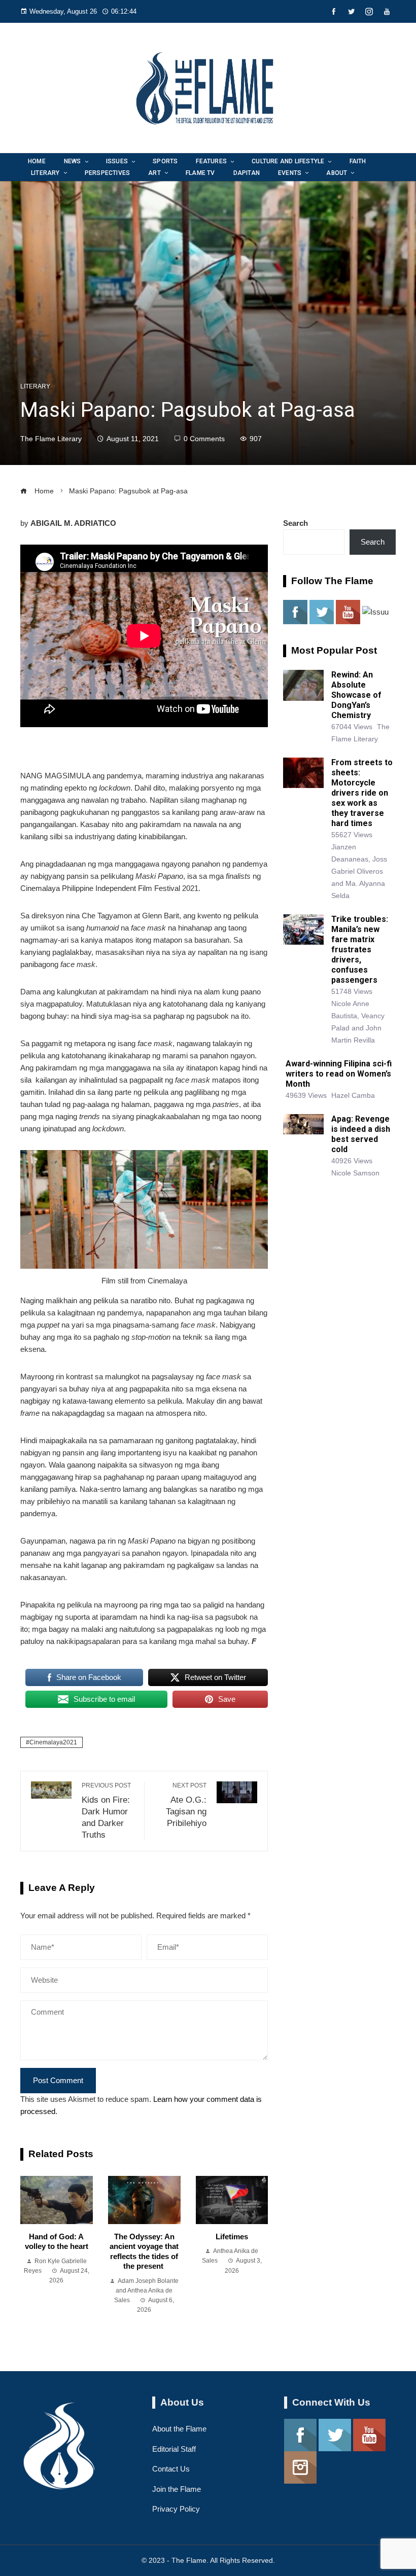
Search (296, 523)
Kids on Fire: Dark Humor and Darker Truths (106, 1811)
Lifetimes (232, 2237)
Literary (35, 386)
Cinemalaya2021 (53, 1742)
